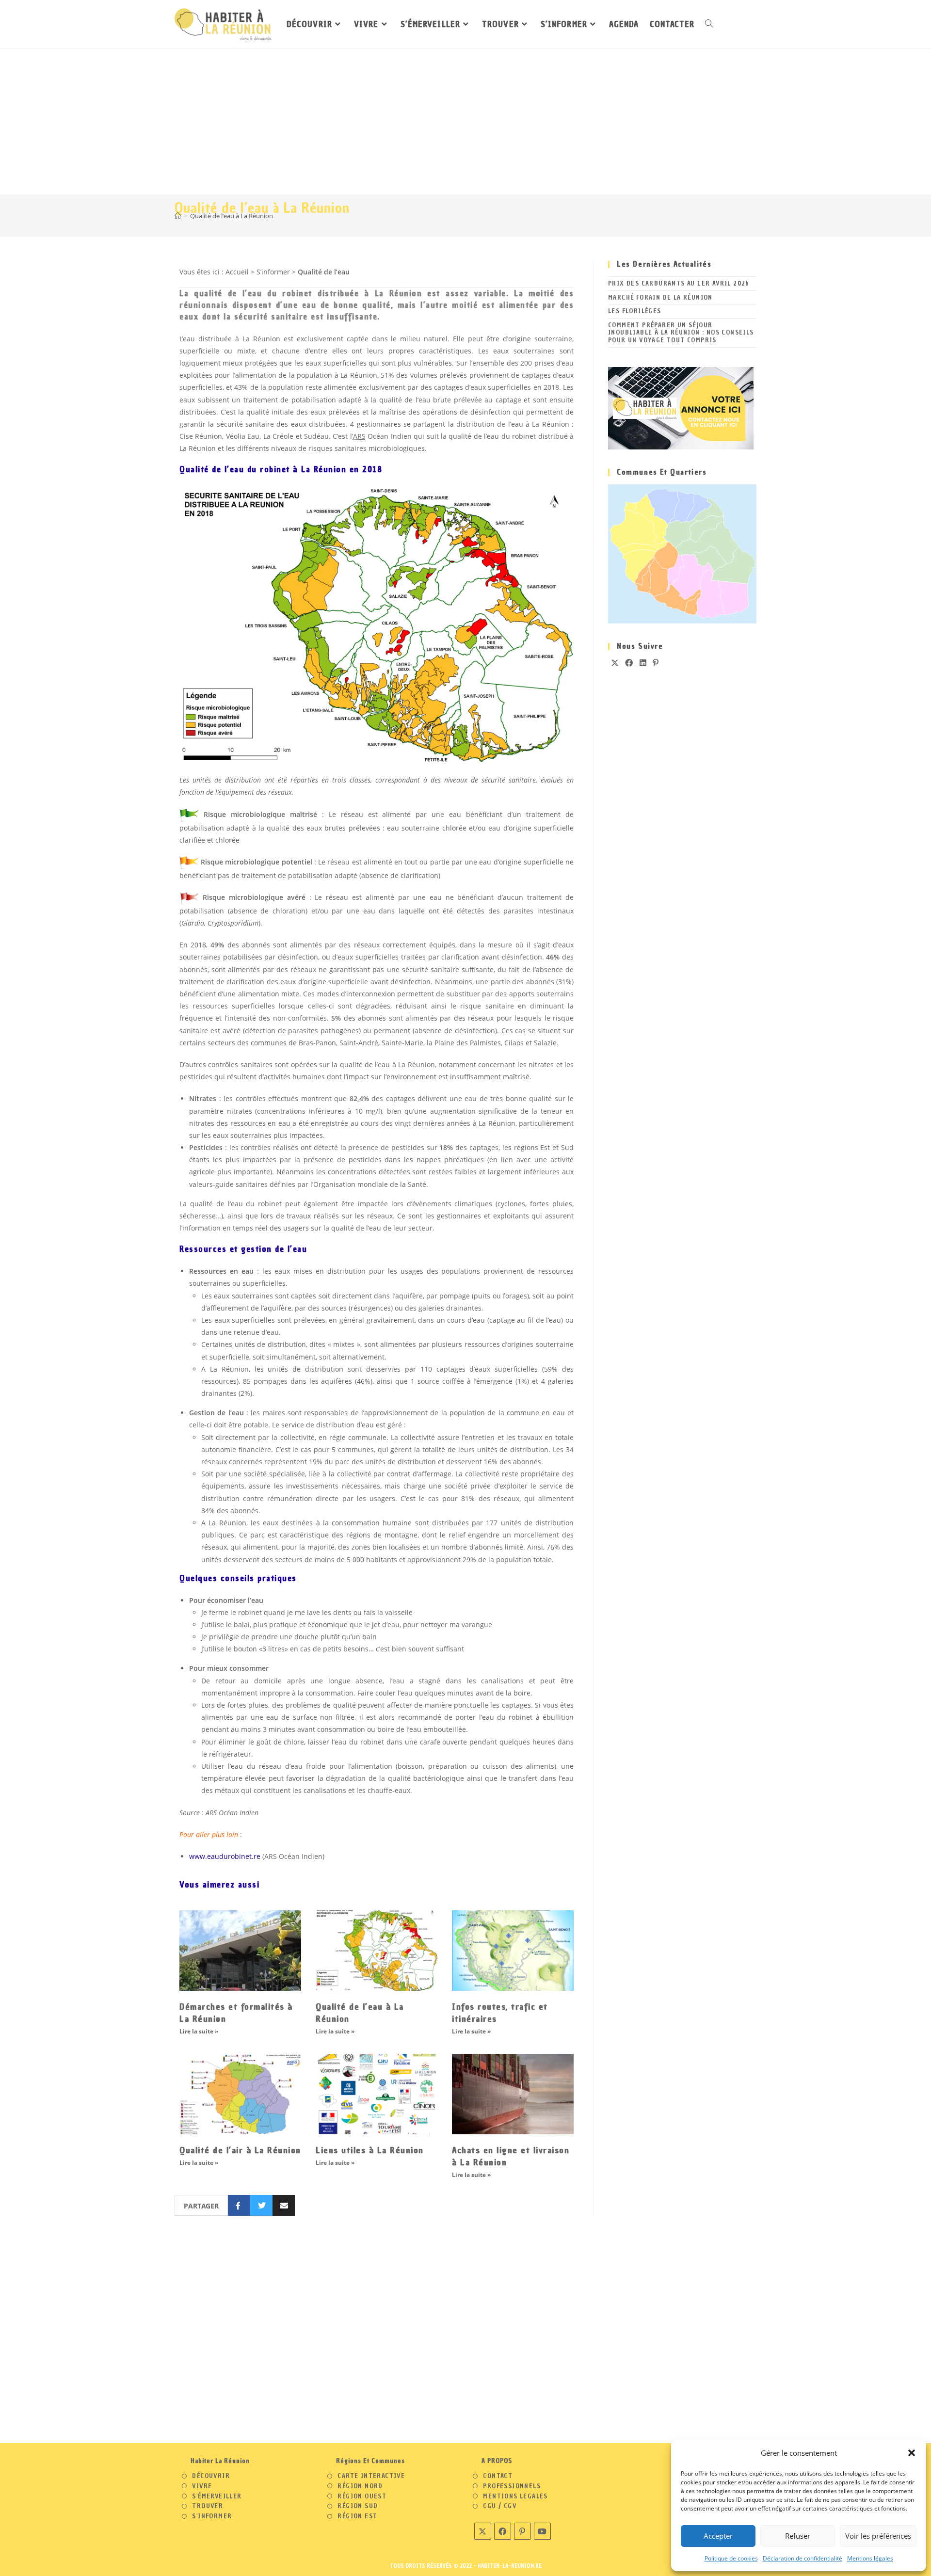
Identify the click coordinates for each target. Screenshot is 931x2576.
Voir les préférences (878, 2536)
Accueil (237, 272)
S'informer (212, 2516)
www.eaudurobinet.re (225, 1856)
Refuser (798, 2536)
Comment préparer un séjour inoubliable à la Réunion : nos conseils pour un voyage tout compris (681, 333)
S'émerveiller (217, 2496)
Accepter (718, 2536)
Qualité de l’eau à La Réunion (232, 216)
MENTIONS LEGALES (515, 2496)
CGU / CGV (500, 2506)
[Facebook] (629, 663)
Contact (498, 2476)
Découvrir (211, 2476)
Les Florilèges (635, 311)
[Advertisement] (465, 122)
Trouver (208, 2506)
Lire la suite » (199, 2031)
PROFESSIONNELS (512, 2486)
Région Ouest (362, 2496)
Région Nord (360, 2486)
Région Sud (358, 2506)
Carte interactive (371, 2476)
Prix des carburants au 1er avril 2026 (679, 283)
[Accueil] (178, 216)
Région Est (357, 2516)
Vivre (202, 2486)
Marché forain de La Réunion (660, 297)
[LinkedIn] (643, 663)
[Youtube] (542, 2531)
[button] (912, 2453)
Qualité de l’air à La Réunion (240, 2150)
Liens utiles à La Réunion (370, 2150)
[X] (615, 663)
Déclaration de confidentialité (803, 2558)
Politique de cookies (731, 2558)
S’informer (273, 272)
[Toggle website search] (709, 24)
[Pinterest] (656, 663)
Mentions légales (870, 2558)
